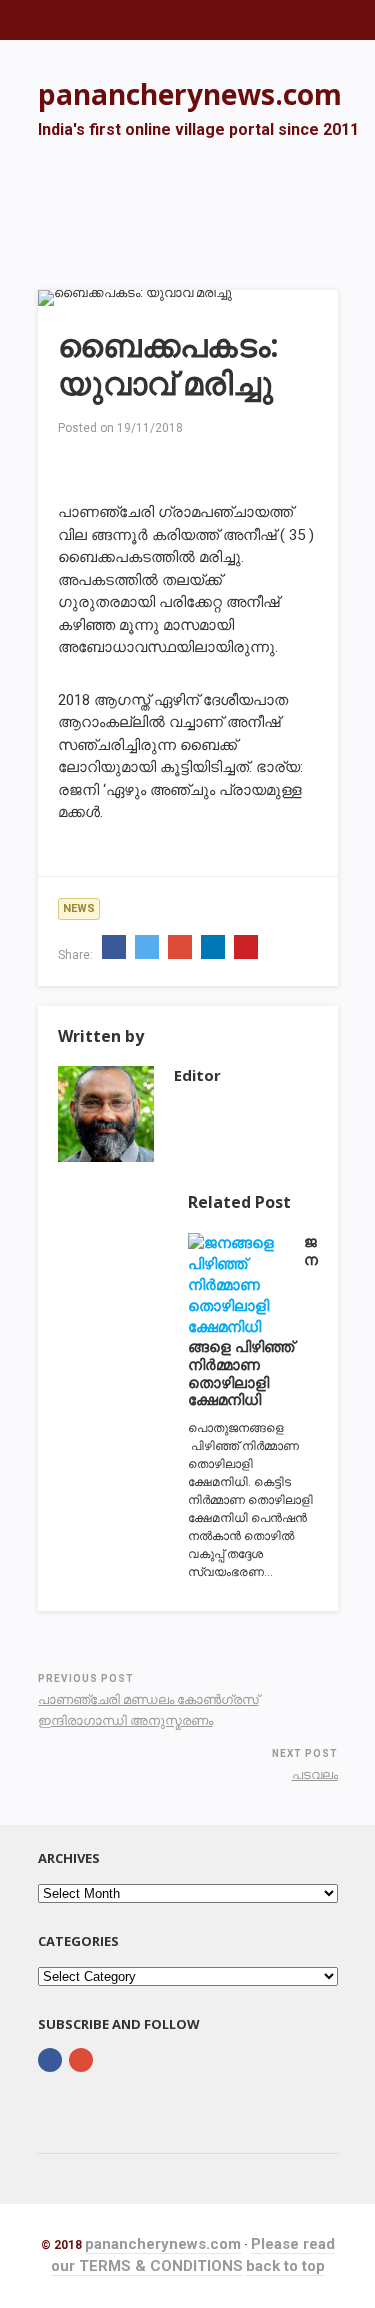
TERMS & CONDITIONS (161, 2266)
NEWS (79, 908)
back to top (285, 2266)
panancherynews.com (163, 2244)
